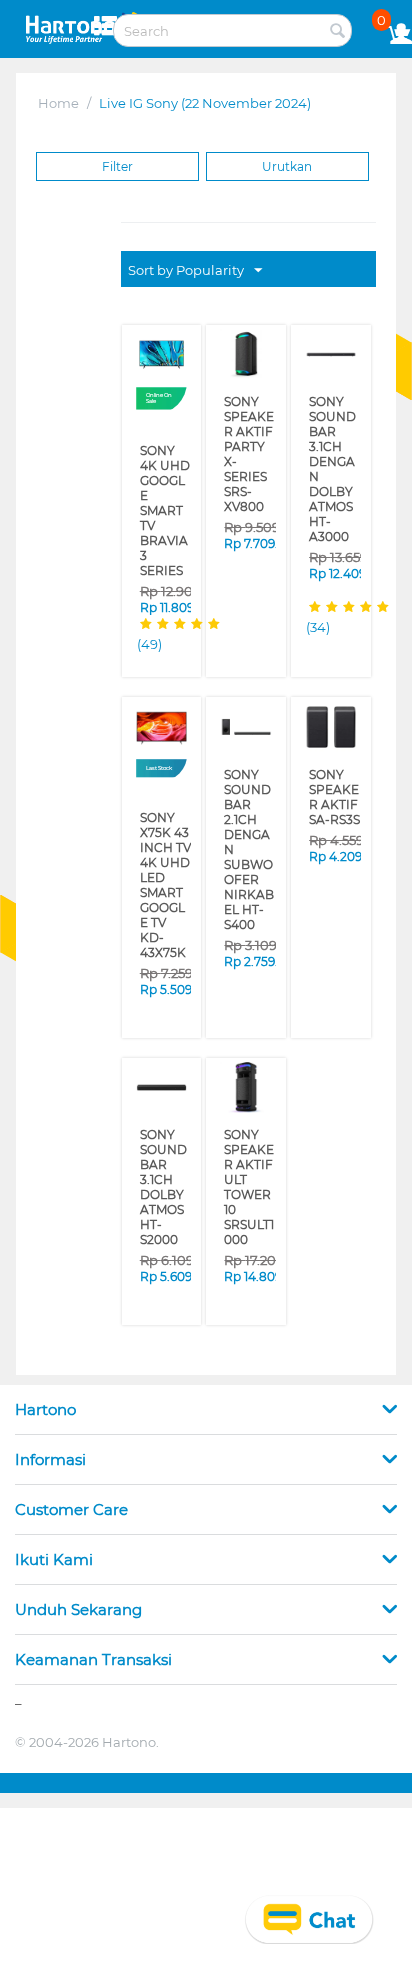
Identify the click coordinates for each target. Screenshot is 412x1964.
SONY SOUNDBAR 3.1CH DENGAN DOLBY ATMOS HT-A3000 (332, 446)
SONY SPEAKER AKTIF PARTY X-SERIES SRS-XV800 (248, 439)
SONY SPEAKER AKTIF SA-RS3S (333, 749)
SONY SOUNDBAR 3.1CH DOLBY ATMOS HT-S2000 (165, 1089)
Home (58, 103)
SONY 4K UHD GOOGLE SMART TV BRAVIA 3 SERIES (164, 488)
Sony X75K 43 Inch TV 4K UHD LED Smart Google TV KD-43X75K (162, 824)
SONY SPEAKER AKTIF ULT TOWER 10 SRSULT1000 (249, 1095)
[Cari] (337, 32)
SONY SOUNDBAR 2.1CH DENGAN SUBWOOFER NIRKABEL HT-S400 (248, 781)
